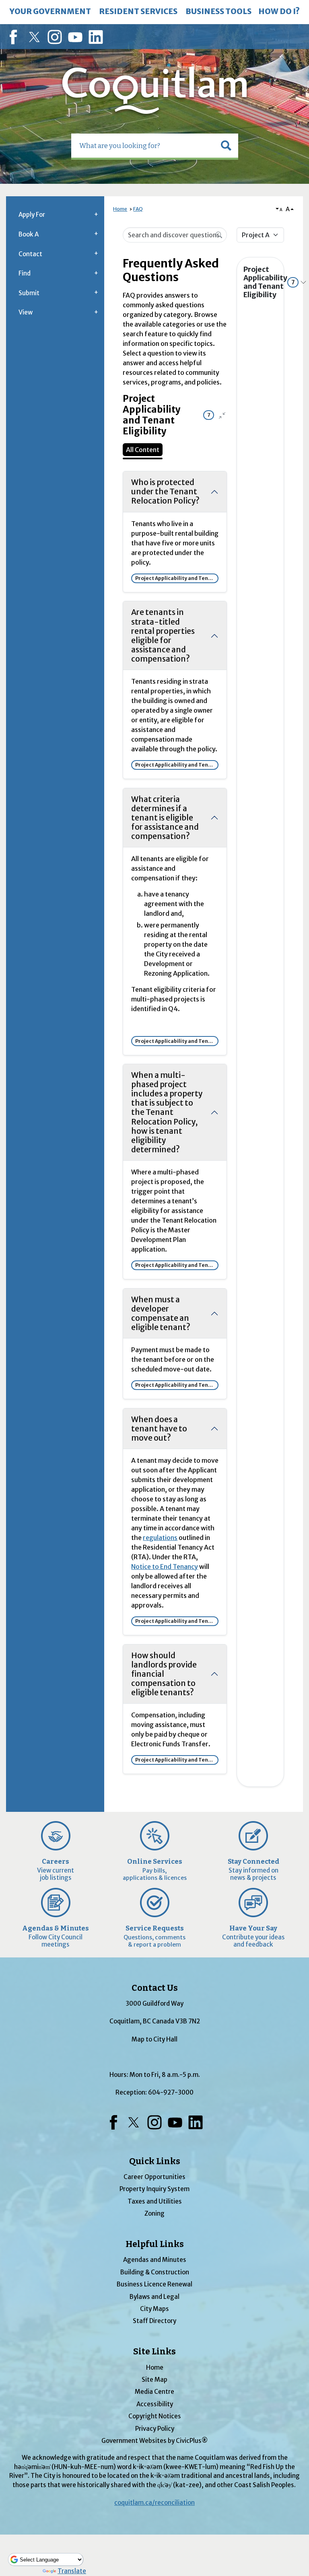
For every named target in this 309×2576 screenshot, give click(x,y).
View (26, 312)
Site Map (154, 2380)
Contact (30, 254)
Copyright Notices (155, 2416)
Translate (72, 2571)
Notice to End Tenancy (165, 1567)
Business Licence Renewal (154, 2284)
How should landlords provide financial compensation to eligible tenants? (164, 1674)
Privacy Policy (155, 2429)
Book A (29, 234)
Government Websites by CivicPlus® (154, 2441)
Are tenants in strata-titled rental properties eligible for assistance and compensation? (163, 635)
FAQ (138, 209)
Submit (29, 293)
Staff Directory (154, 2321)
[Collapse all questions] (222, 415)
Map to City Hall (154, 2039)
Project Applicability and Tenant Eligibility (260, 282)
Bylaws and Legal (154, 2297)
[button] (226, 146)
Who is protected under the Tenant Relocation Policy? (165, 491)
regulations (160, 1538)
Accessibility (155, 2404)
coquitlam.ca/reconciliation (154, 2503)
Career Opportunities (154, 2177)
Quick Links (155, 2161)
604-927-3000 (171, 2092)
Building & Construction (155, 2272)
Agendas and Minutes (155, 2260)
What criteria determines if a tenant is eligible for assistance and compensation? (165, 818)
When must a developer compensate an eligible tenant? (161, 1313)
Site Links (154, 2352)
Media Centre (154, 2392)
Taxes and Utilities (155, 2201)
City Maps (154, 2309)
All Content (143, 450)
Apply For (32, 215)
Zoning (154, 2213)
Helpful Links (155, 2244)
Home (120, 209)
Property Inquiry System (154, 2189)
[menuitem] (50, 12)
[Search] (219, 234)
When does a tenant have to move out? (159, 1429)
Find (25, 273)
